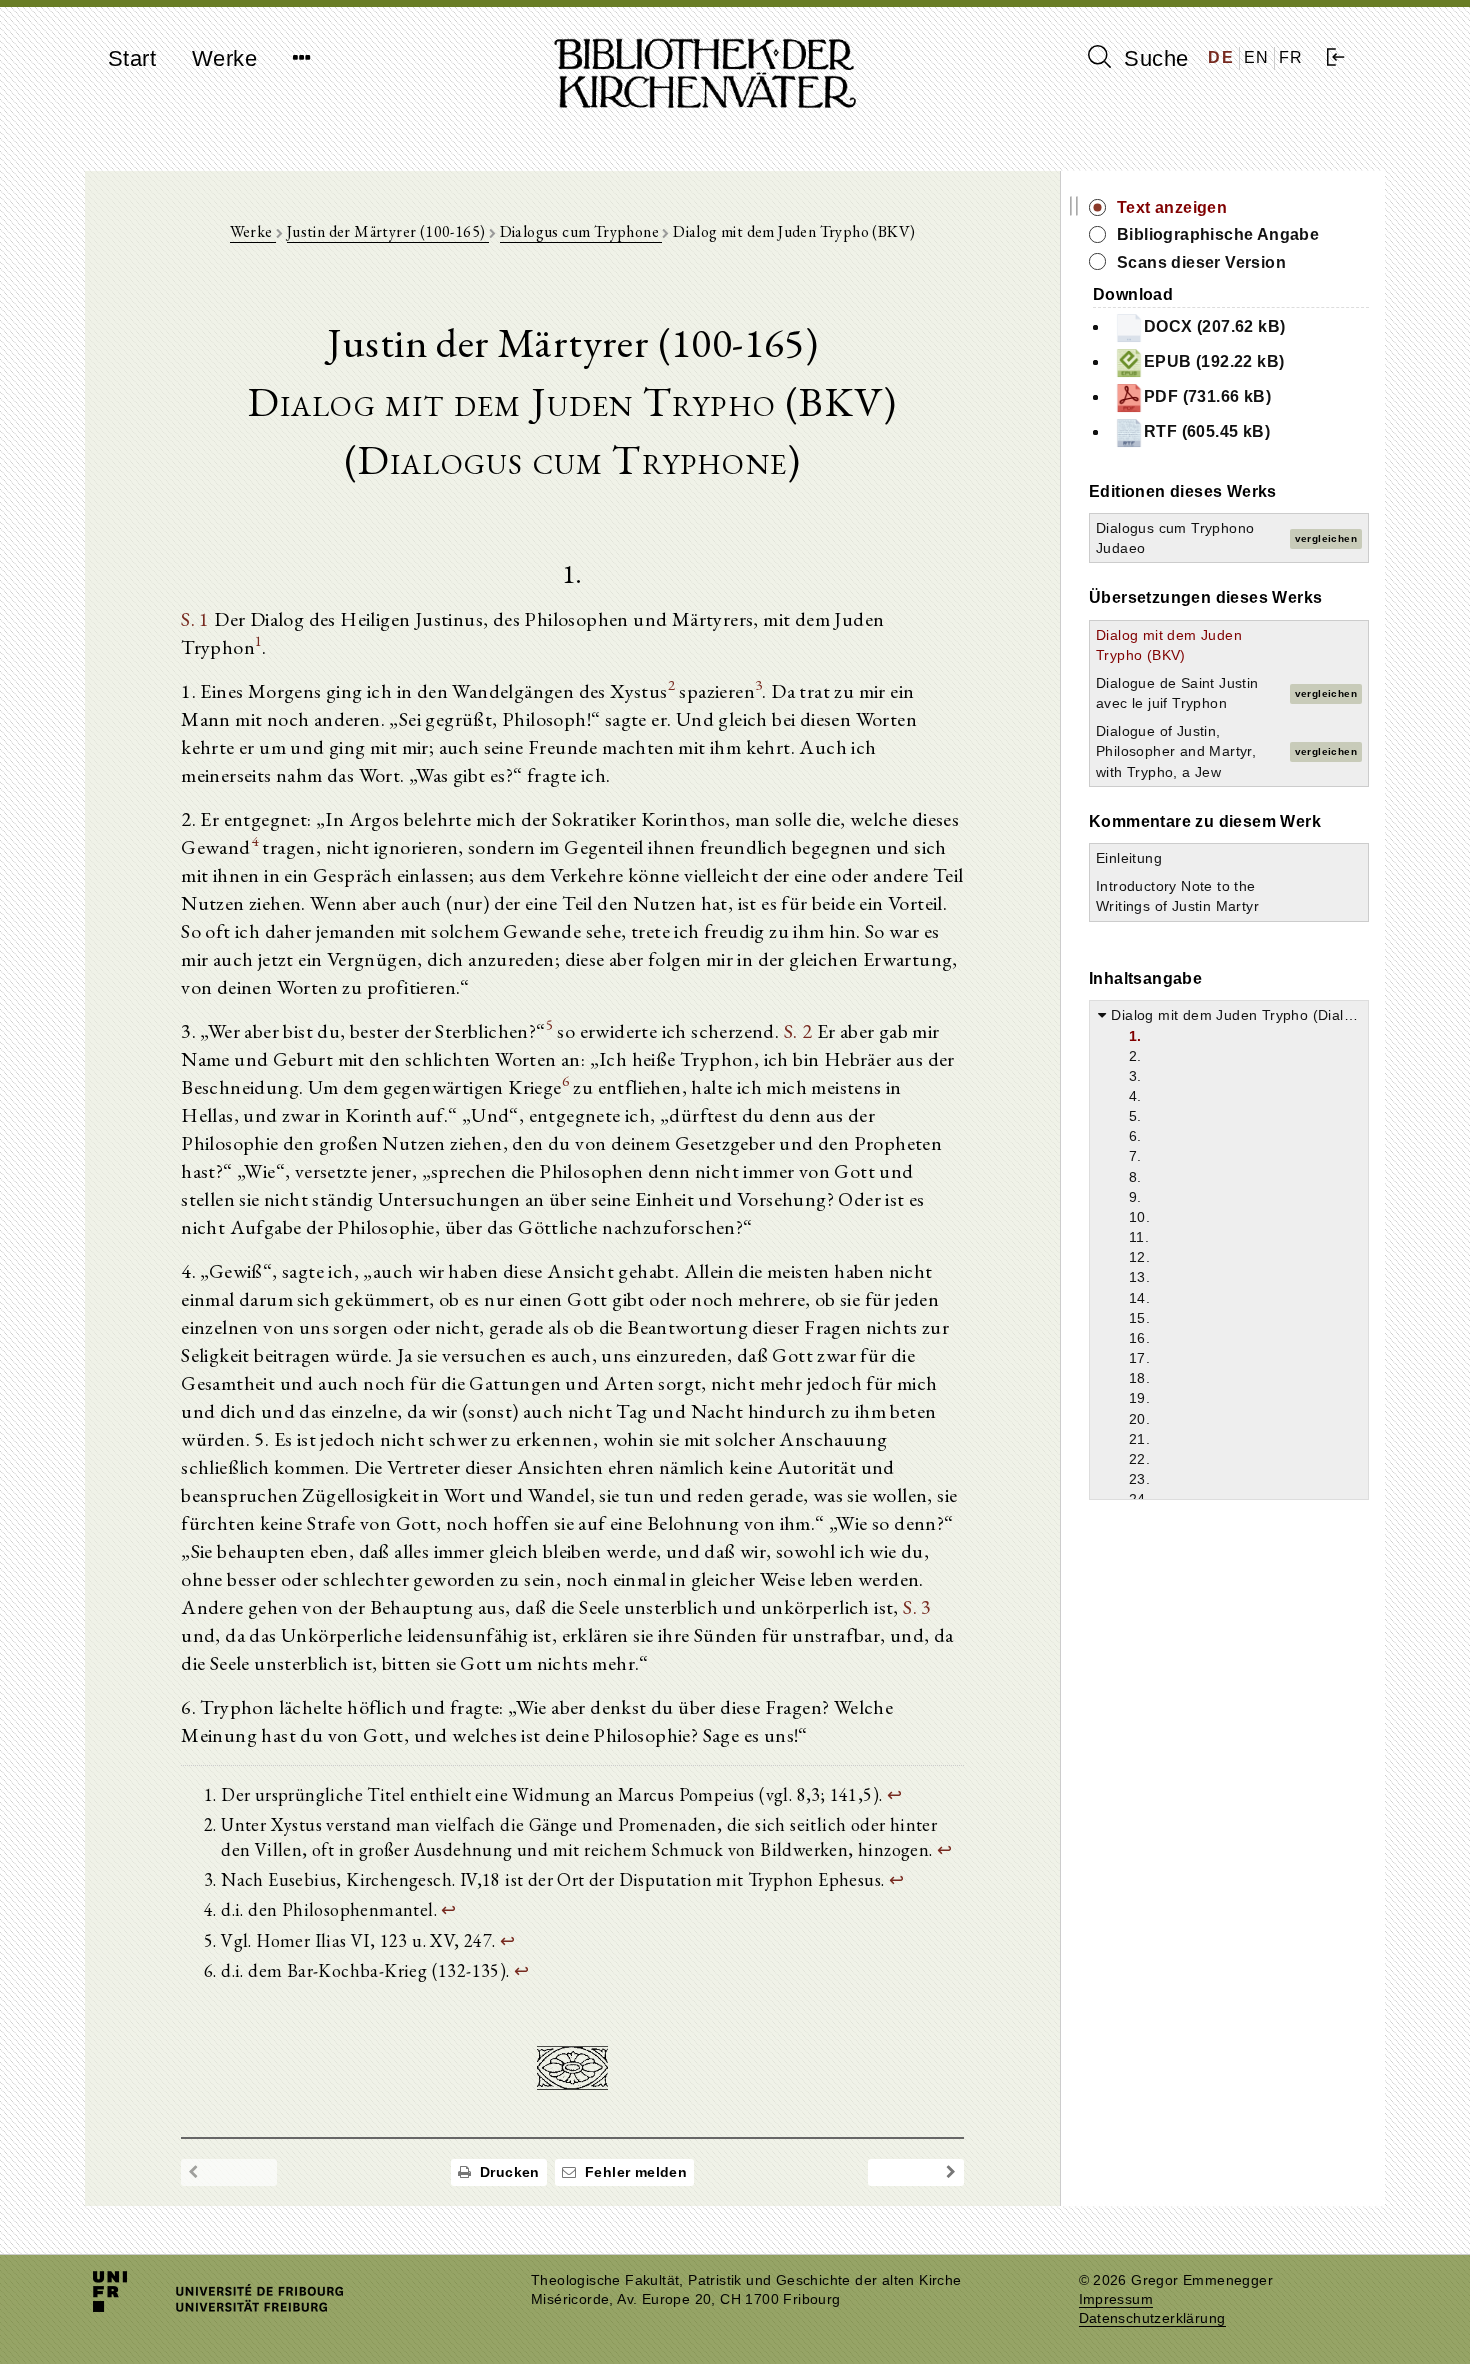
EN (1257, 57)
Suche (1153, 58)
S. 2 (798, 1031)
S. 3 (917, 1607)
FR (1291, 57)
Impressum (1116, 2299)
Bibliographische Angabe (1218, 234)
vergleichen (1326, 538)
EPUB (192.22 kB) (1214, 361)
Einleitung (1129, 858)
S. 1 (195, 619)
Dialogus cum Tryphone (581, 231)
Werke (224, 58)
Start (132, 58)
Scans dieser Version (1201, 262)
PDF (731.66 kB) (1207, 396)
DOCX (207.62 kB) (1214, 326)
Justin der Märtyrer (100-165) (388, 231)
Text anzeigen (1172, 207)
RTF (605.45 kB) (1207, 431)
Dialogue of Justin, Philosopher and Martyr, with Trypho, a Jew (1176, 751)
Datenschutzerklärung (1152, 2318)
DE (1221, 57)
